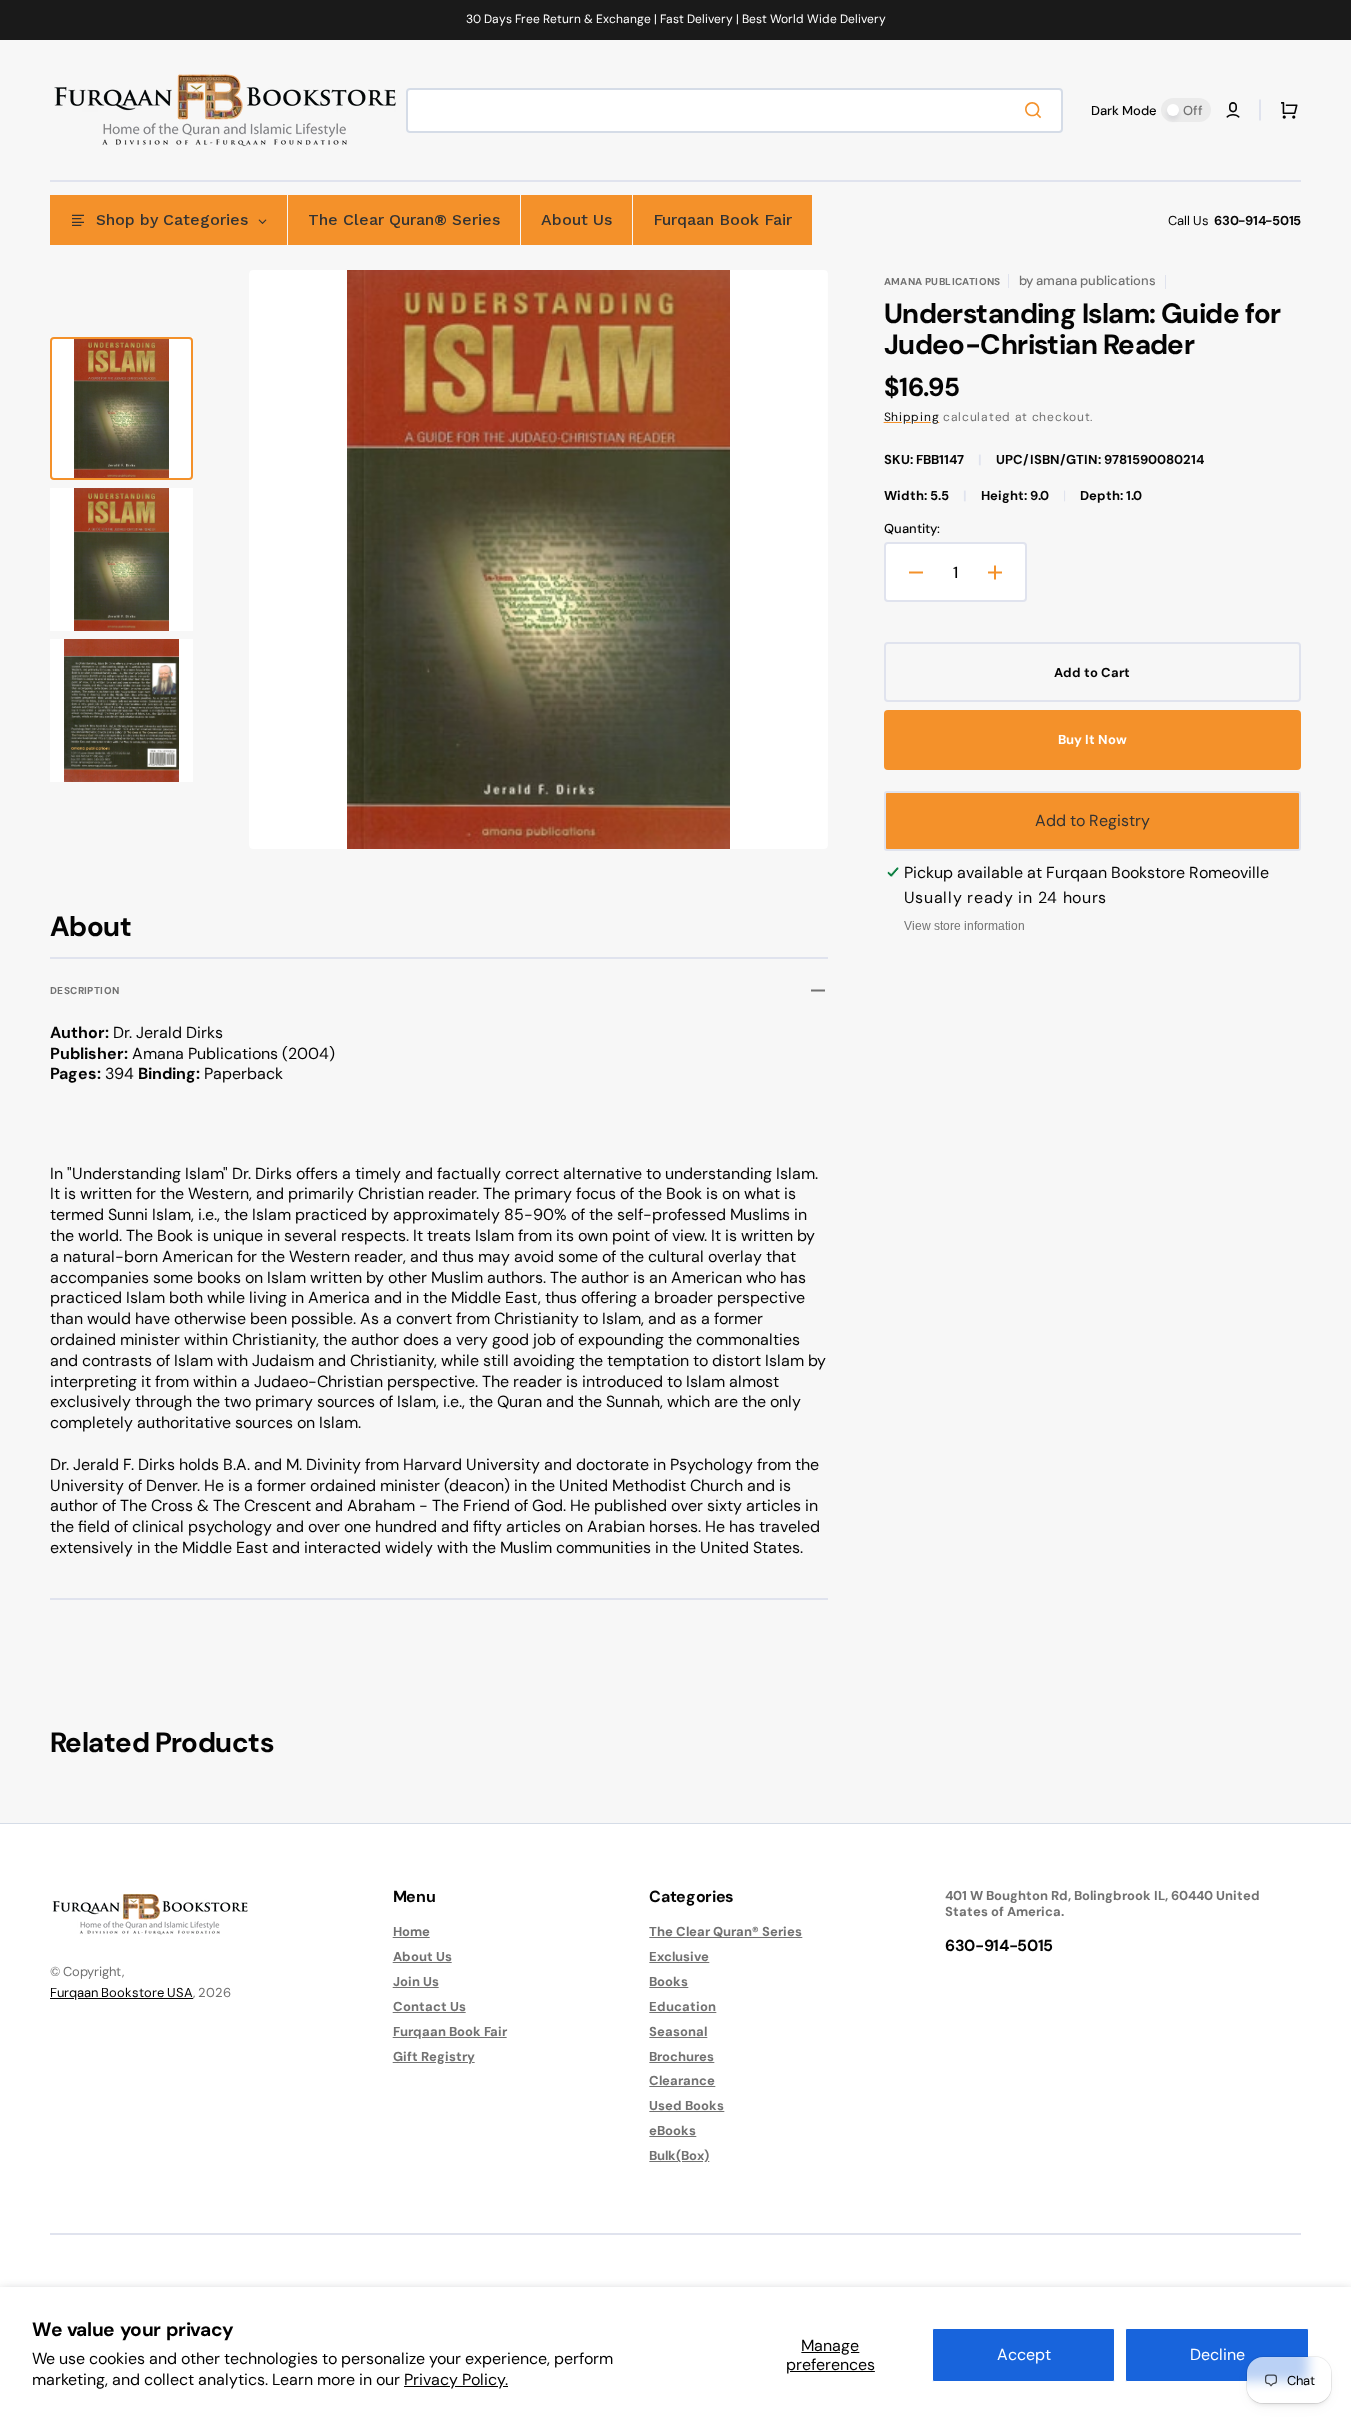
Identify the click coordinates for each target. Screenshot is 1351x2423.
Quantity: (912, 529)
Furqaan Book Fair (450, 2031)
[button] (1233, 110)
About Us (422, 1956)
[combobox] (734, 110)
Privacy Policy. (456, 2379)
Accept (1024, 2354)
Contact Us (429, 2006)
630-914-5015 (1257, 220)
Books (668, 1981)
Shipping (912, 417)
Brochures (681, 2056)
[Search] (1037, 110)
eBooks (672, 2130)
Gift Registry (434, 2056)
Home (411, 1932)
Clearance (682, 2080)
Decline (1217, 2354)
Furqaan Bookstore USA (121, 1992)
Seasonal (678, 2031)
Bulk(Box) (679, 2155)
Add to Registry (1092, 820)
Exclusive (679, 1956)
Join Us (416, 1981)
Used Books (686, 2105)
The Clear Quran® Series (725, 1932)
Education (682, 2006)
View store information (964, 926)
